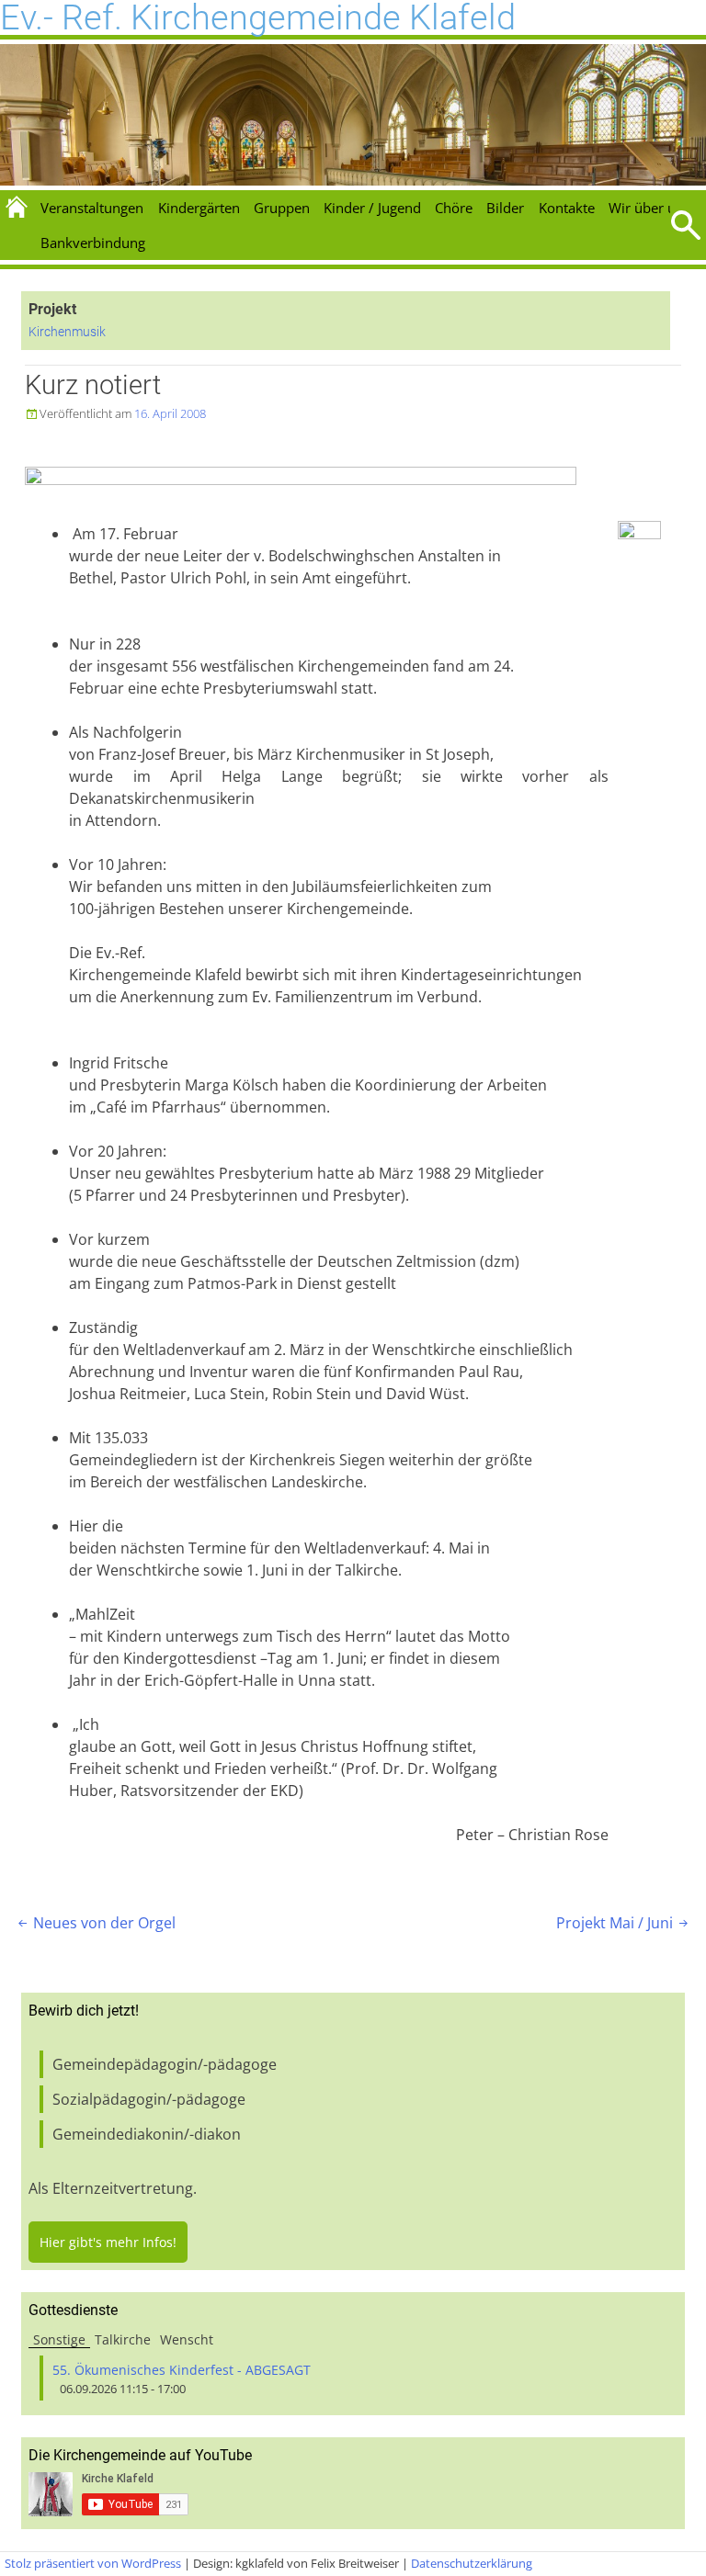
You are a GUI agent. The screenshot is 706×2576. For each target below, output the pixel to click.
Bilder (505, 208)
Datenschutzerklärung (472, 2563)
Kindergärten (199, 208)
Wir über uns (649, 208)
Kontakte (567, 208)
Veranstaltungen (92, 208)
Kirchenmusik (67, 332)
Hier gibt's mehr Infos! (108, 2242)
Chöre (454, 208)
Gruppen (282, 208)
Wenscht (187, 2339)
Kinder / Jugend (372, 208)
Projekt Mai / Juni (624, 1923)
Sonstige (59, 2339)
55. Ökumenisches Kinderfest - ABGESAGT (182, 2370)
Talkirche (123, 2339)
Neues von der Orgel (95, 1923)
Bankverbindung (93, 243)
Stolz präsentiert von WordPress (93, 2563)
